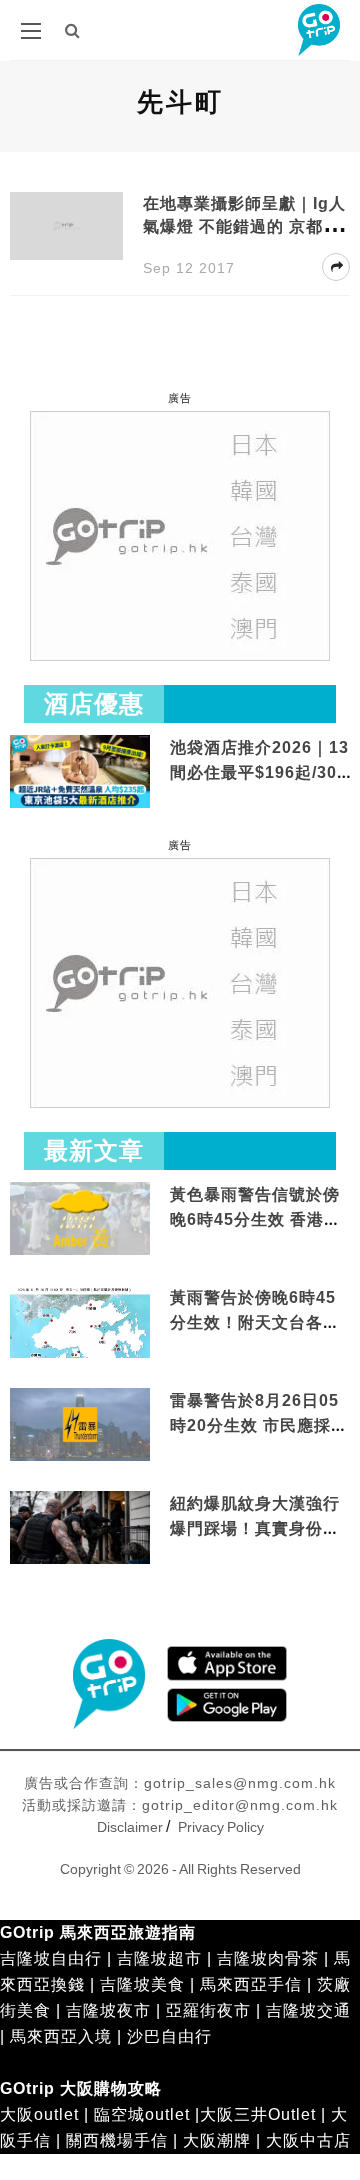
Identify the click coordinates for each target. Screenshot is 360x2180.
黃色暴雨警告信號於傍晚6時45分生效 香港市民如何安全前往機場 (255, 1220)
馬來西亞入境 (61, 2036)
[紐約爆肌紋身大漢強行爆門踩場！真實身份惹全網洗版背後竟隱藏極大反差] (80, 1528)
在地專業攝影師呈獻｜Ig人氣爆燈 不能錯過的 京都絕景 (244, 226)
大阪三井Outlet (258, 2114)
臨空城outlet (142, 2114)
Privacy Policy (221, 1827)
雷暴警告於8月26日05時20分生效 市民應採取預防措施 (259, 1426)
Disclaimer (130, 1827)
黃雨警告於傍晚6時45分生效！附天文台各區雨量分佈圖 (255, 1323)
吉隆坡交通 (308, 2010)
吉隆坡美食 (142, 1984)
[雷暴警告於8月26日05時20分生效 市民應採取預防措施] (80, 1423)
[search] (73, 30)
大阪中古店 (308, 2140)
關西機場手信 (117, 2140)
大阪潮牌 (217, 2140)
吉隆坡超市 (159, 1958)
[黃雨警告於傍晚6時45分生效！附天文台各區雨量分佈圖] (80, 1354)
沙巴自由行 (169, 2036)
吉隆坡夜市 (108, 2010)
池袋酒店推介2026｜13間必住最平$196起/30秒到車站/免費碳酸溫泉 (259, 773)
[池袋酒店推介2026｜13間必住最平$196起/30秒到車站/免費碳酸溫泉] (80, 770)
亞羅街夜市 (208, 2010)
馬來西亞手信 (251, 1984)
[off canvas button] (31, 31)
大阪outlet (39, 2114)
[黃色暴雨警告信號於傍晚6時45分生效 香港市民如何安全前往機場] (80, 1217)
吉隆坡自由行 (51, 1958)
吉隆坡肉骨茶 (268, 1958)
